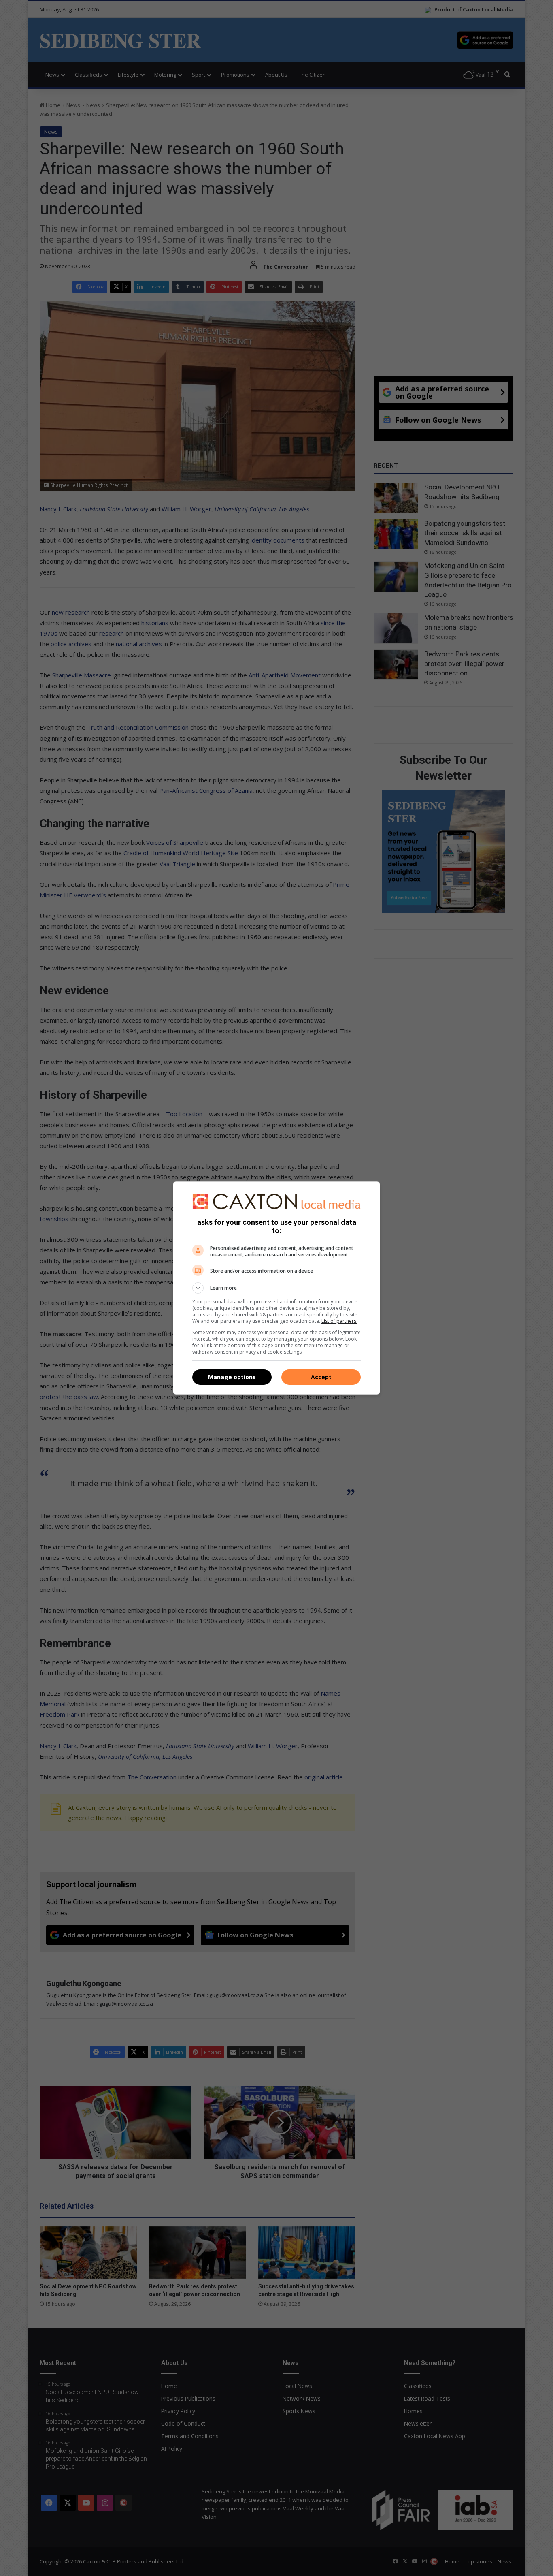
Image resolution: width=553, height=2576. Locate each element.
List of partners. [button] (339, 1321)
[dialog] (276, 1288)
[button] (276, 1288)
